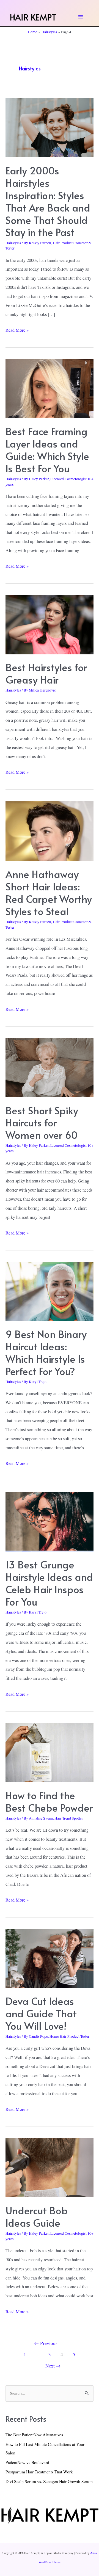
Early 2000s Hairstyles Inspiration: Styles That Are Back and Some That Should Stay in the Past (48, 201)
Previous (46, 2343)
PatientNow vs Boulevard (27, 2462)
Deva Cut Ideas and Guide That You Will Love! (41, 2013)
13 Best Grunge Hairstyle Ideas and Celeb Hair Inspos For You (49, 1583)
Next (53, 2366)
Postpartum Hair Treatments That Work (39, 2472)
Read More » (17, 331)
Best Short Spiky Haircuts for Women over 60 (42, 1123)
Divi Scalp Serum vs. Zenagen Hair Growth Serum (49, 2481)
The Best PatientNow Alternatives (34, 2435)
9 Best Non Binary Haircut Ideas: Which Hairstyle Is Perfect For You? (46, 1352)
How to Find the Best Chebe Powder (49, 1801)
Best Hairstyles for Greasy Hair (46, 673)
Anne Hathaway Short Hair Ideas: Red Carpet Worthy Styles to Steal (49, 892)
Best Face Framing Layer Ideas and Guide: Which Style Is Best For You (47, 450)
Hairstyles (13, 243)
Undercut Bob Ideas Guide (37, 2216)
